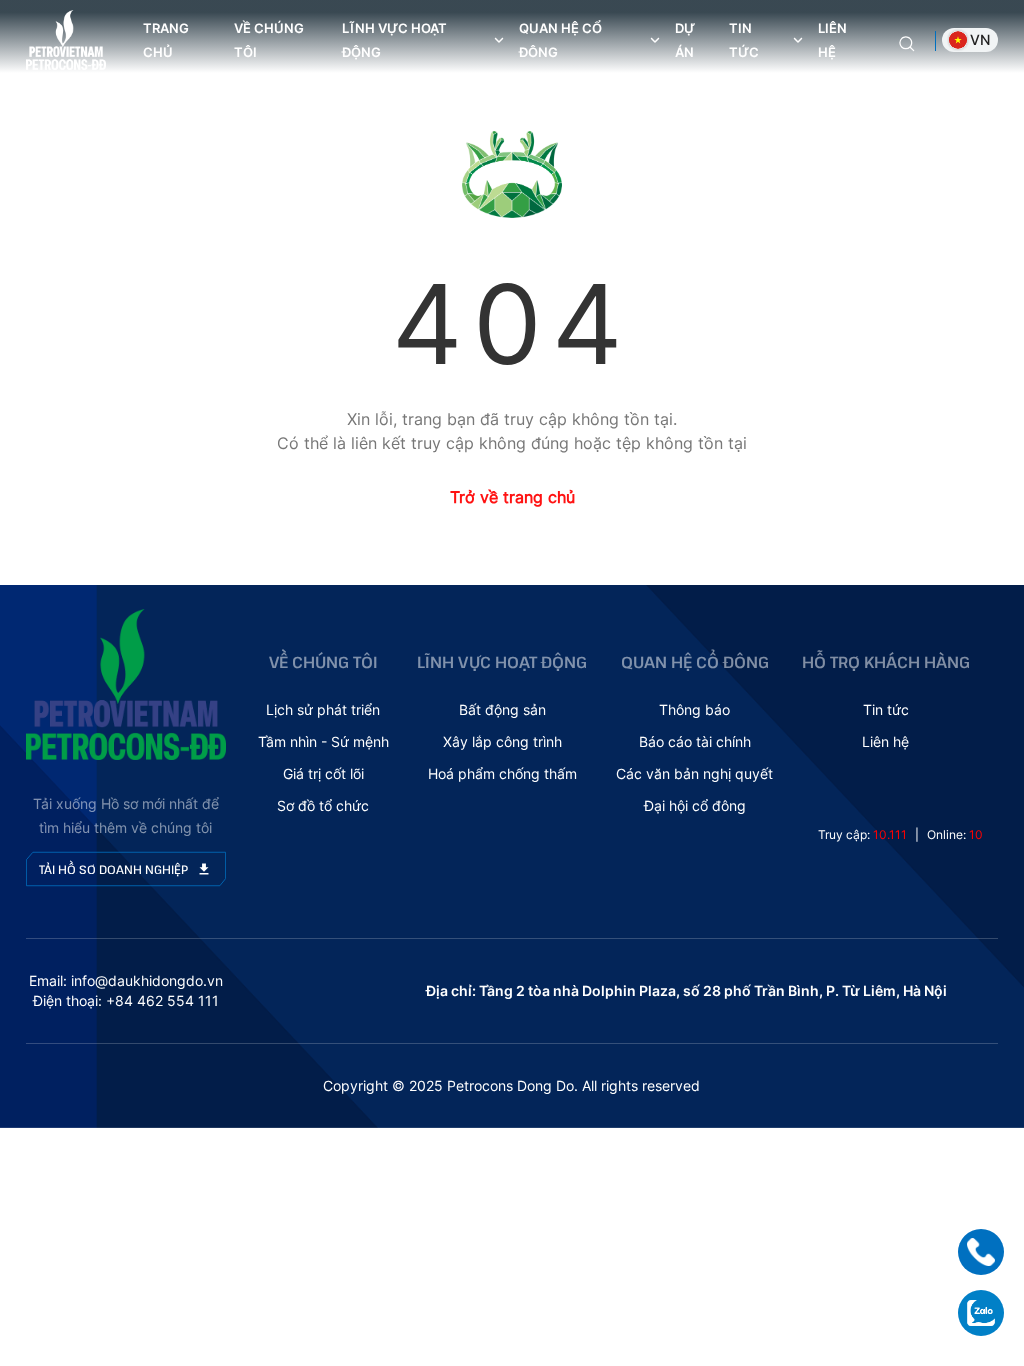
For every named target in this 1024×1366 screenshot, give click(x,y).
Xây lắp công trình (502, 741)
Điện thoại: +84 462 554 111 (126, 1000)
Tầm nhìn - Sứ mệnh (323, 741)
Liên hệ (832, 40)
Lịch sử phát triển (323, 709)
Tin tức (886, 709)
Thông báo (694, 709)
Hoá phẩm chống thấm (502, 773)
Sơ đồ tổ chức (323, 805)
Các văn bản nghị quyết (694, 773)
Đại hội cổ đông (695, 805)
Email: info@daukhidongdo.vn (126, 980)
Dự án (685, 40)
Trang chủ (166, 40)
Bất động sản (502, 709)
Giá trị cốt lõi (323, 773)
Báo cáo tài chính (695, 741)
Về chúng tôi (269, 40)
